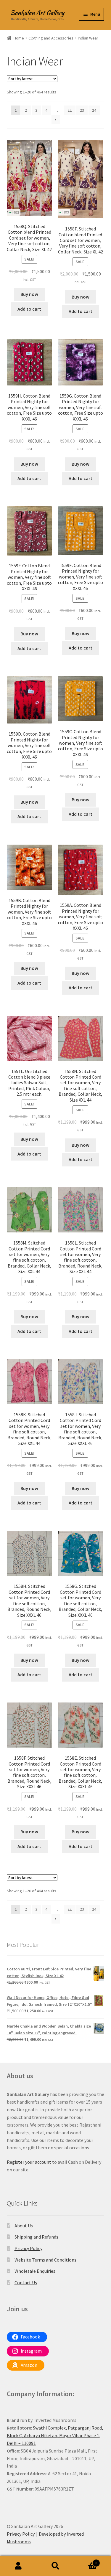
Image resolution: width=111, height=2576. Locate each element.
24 (94, 110)
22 (70, 110)
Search (55, 2566)
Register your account (29, 2162)
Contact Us (26, 2282)
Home (19, 38)
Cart (86, 2561)
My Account (18, 2566)
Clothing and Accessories (51, 38)
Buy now (29, 294)
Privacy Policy (28, 2248)
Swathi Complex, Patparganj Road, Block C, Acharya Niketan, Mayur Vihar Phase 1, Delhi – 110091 (55, 2435)
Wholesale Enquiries (35, 2271)
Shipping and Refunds (36, 2237)
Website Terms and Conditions (45, 2260)
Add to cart (29, 309)
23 (82, 110)
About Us (24, 2226)
